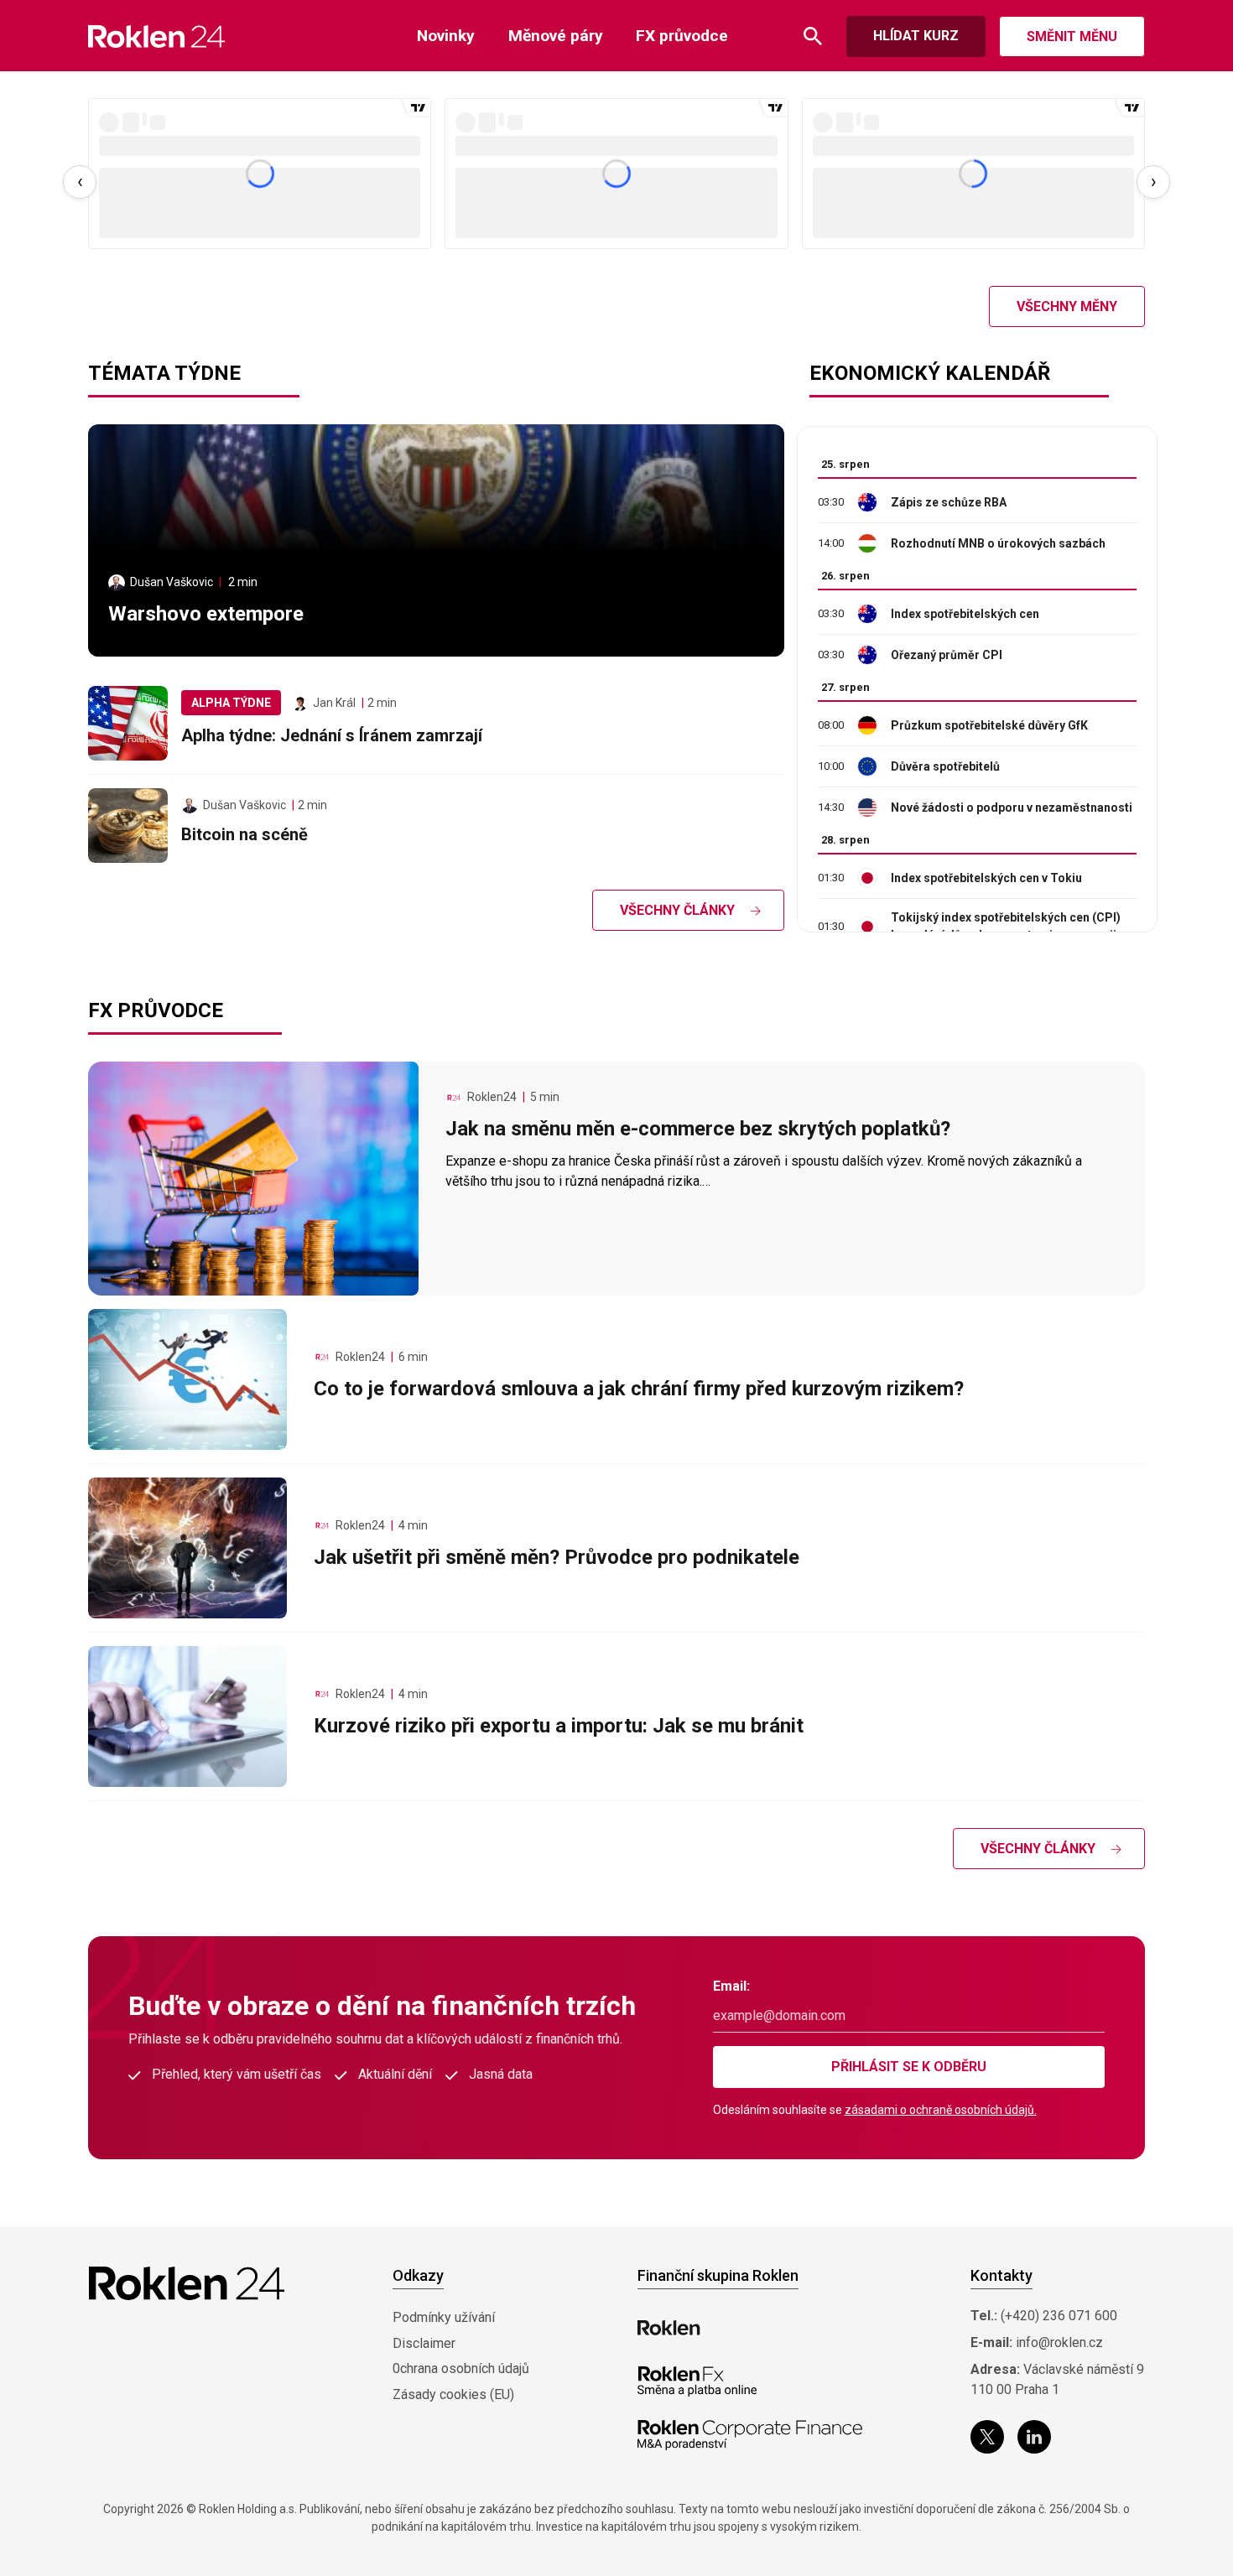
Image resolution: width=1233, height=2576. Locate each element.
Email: (731, 1986)
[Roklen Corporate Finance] (750, 2435)
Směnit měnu (1072, 36)
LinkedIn (1034, 2437)
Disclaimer (424, 2343)
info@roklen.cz (1059, 2342)
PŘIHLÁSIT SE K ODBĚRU (909, 2067)
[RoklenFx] (697, 2381)
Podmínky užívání (444, 2317)
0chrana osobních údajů (461, 2368)
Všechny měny (1067, 306)
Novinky (446, 36)
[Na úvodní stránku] (156, 36)
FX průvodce (682, 36)
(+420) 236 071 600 (1059, 2316)
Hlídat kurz (916, 36)
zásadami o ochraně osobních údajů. (941, 2110)
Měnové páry (556, 36)
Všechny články (677, 910)
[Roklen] (669, 2328)
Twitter (987, 2437)
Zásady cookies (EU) (453, 2394)
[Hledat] (813, 36)
